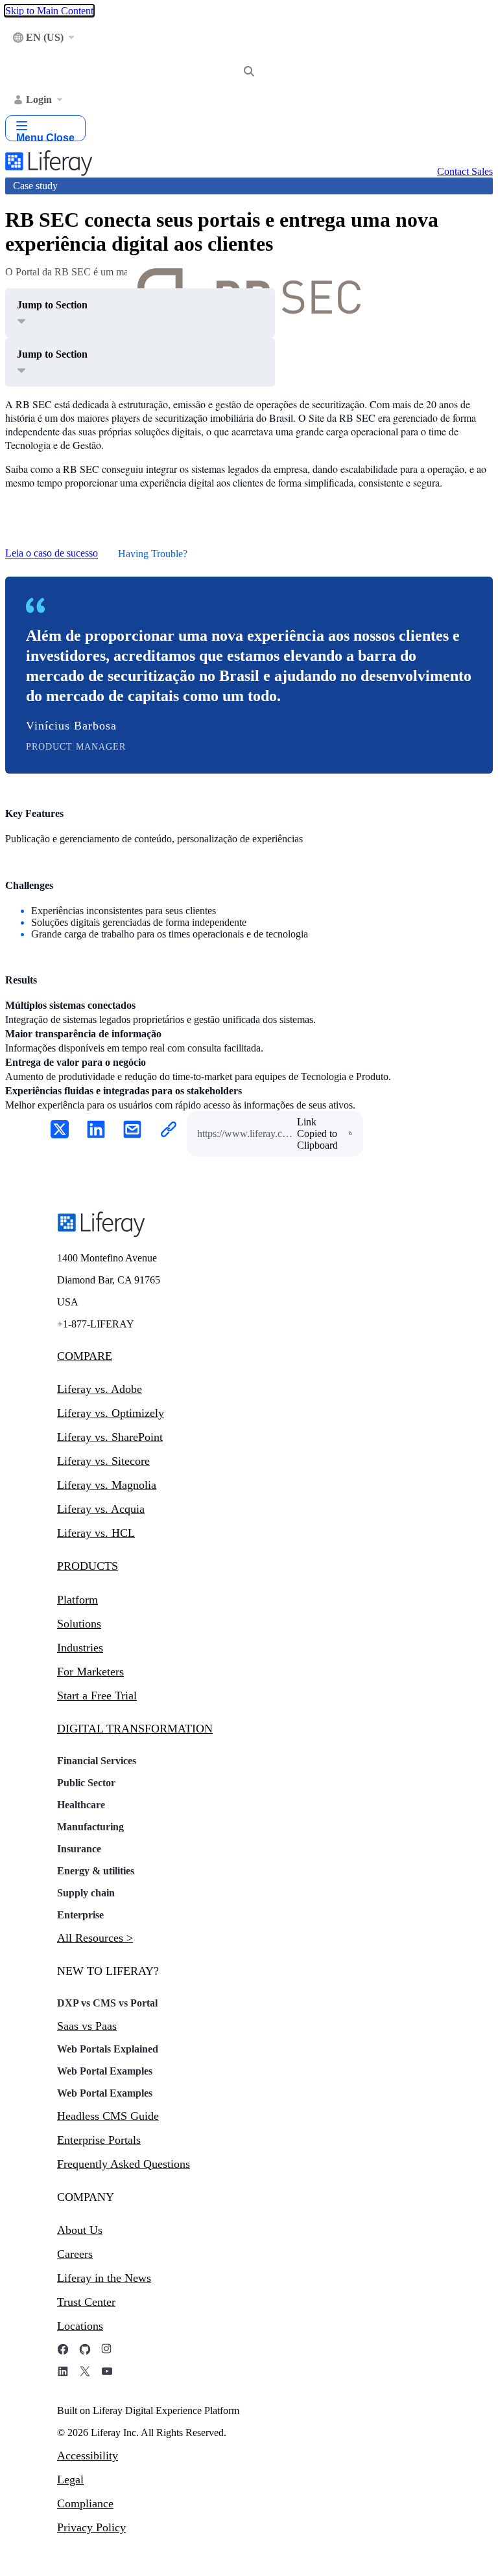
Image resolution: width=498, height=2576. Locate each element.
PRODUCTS (88, 1566)
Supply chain (86, 1893)
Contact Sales (465, 171)
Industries (80, 1648)
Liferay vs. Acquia (101, 1509)
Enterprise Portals (99, 2140)
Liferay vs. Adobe (100, 1389)
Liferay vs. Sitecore (103, 1461)
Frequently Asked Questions (124, 2164)
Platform (77, 1600)
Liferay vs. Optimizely (111, 1413)
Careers (75, 2254)
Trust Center (86, 2302)
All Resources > (95, 1938)
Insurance (79, 1849)
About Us (80, 2230)
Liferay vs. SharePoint (110, 1437)
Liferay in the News (104, 2278)
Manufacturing (90, 1827)
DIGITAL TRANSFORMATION (135, 1729)
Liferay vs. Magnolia (107, 1485)
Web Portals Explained (108, 2049)
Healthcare (81, 1805)
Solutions (79, 1624)
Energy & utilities (96, 1871)
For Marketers (90, 1672)
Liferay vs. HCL (96, 1533)
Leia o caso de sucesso (52, 554)
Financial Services (97, 1761)
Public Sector (86, 1783)
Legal (70, 2479)
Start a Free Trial (97, 1696)
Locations (80, 2326)
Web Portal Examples (105, 2071)
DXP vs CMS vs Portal (107, 2003)
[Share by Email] (132, 1131)
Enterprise (80, 1915)
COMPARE (85, 1356)
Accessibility (88, 2455)
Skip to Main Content (49, 11)
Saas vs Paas (87, 2026)
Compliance (85, 2503)
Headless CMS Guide (108, 2116)
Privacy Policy (91, 2527)
